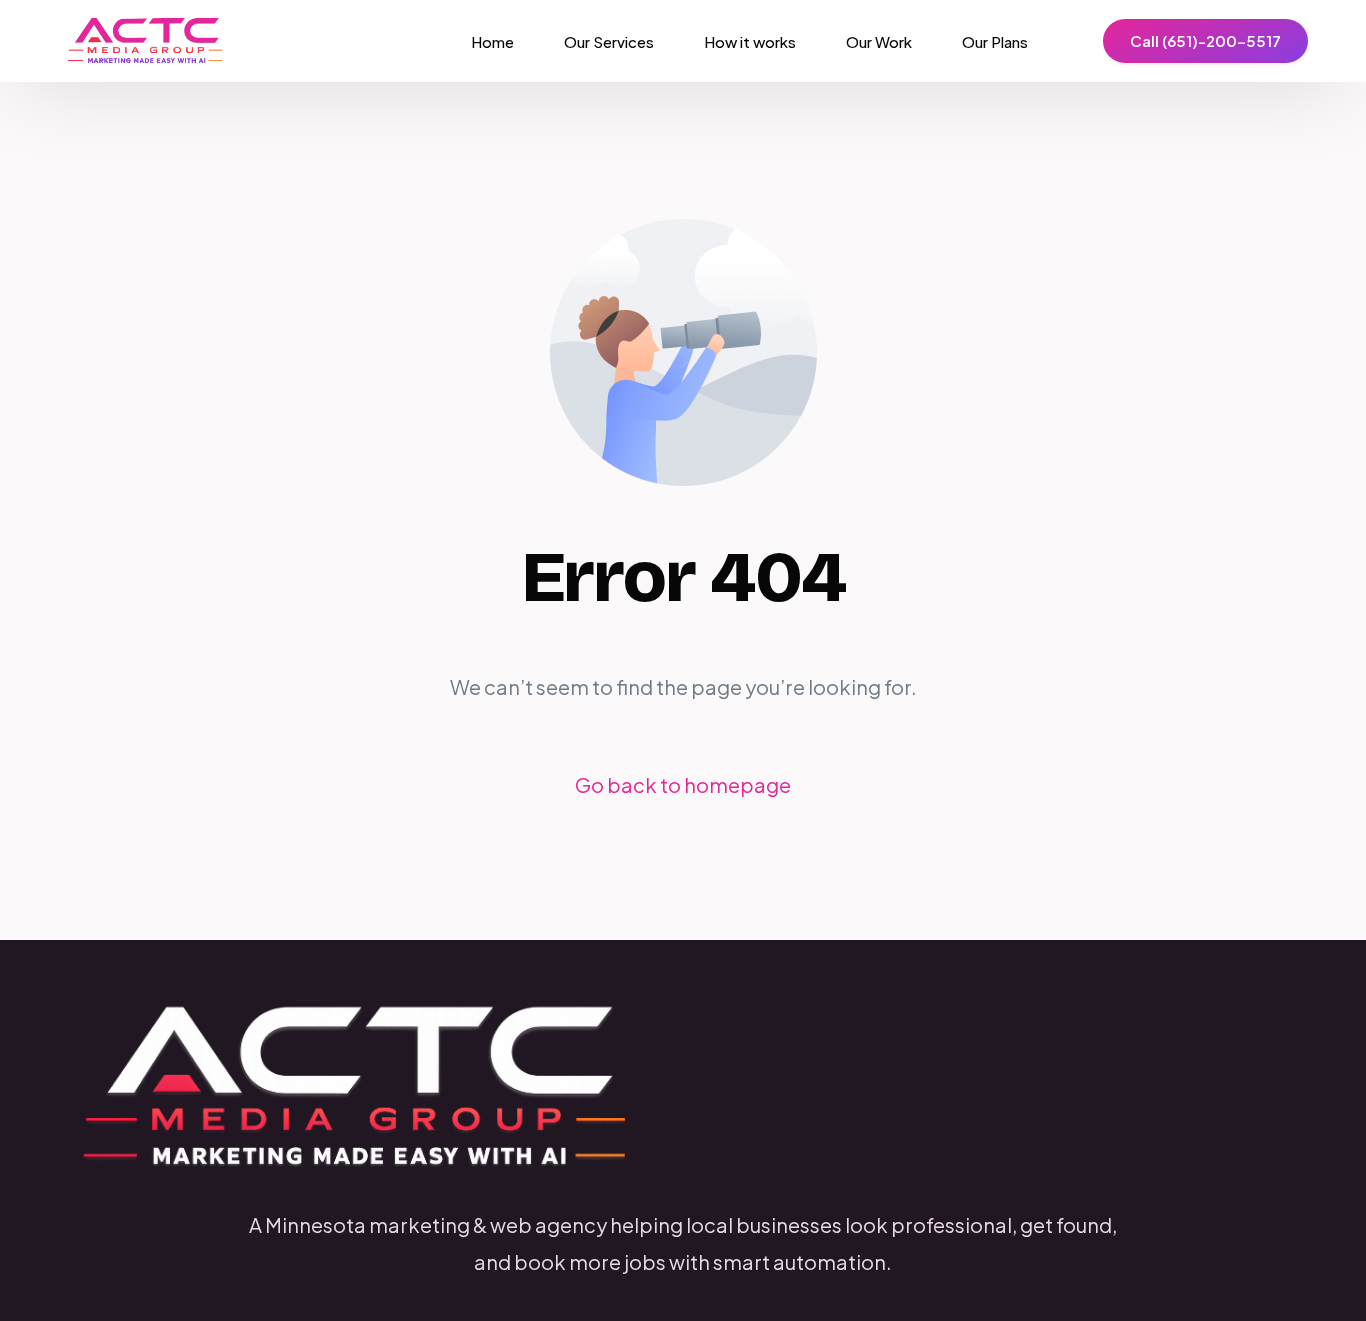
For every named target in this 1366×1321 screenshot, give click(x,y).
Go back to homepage (683, 784)
